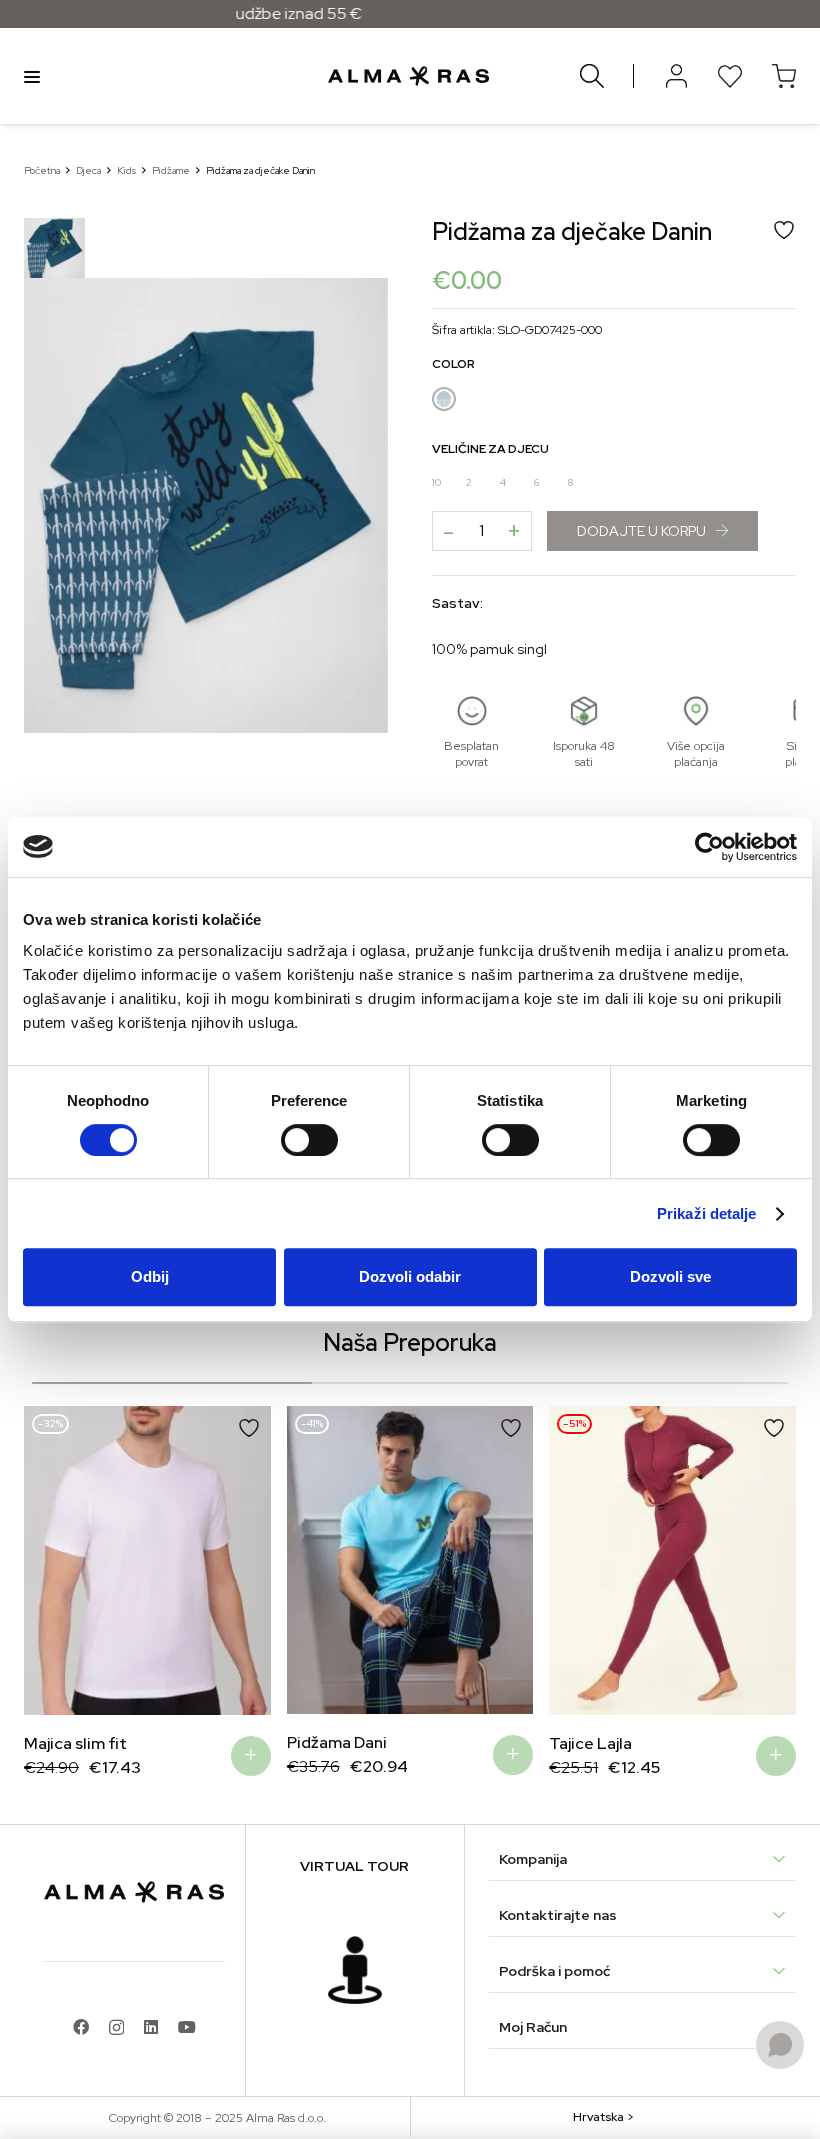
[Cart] (784, 76)
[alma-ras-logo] (408, 76)
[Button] (676, 76)
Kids (126, 170)
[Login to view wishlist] (730, 76)
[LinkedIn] (151, 2027)
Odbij (150, 1276)
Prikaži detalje (707, 1213)
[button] (54, 1564)
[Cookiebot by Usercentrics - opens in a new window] (709, 847)
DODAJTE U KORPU (641, 531)
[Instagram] (116, 2028)
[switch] (309, 1140)
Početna (42, 170)
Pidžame (171, 170)
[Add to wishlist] (249, 1428)
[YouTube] (187, 2027)
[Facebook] (81, 2027)
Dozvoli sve (670, 1276)
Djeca (88, 170)
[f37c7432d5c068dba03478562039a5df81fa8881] (355, 1970)
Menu (32, 76)
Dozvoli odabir (410, 1276)
